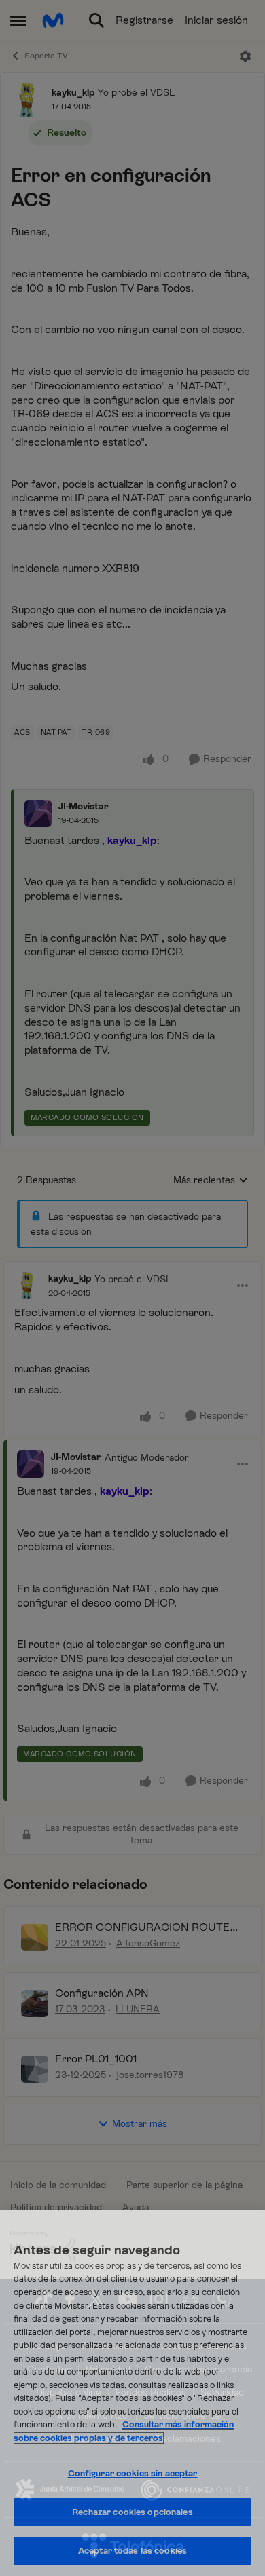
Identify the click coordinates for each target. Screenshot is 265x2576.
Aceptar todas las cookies (132, 2551)
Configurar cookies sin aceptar (133, 2473)
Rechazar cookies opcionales (132, 2512)
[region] (132, 2393)
